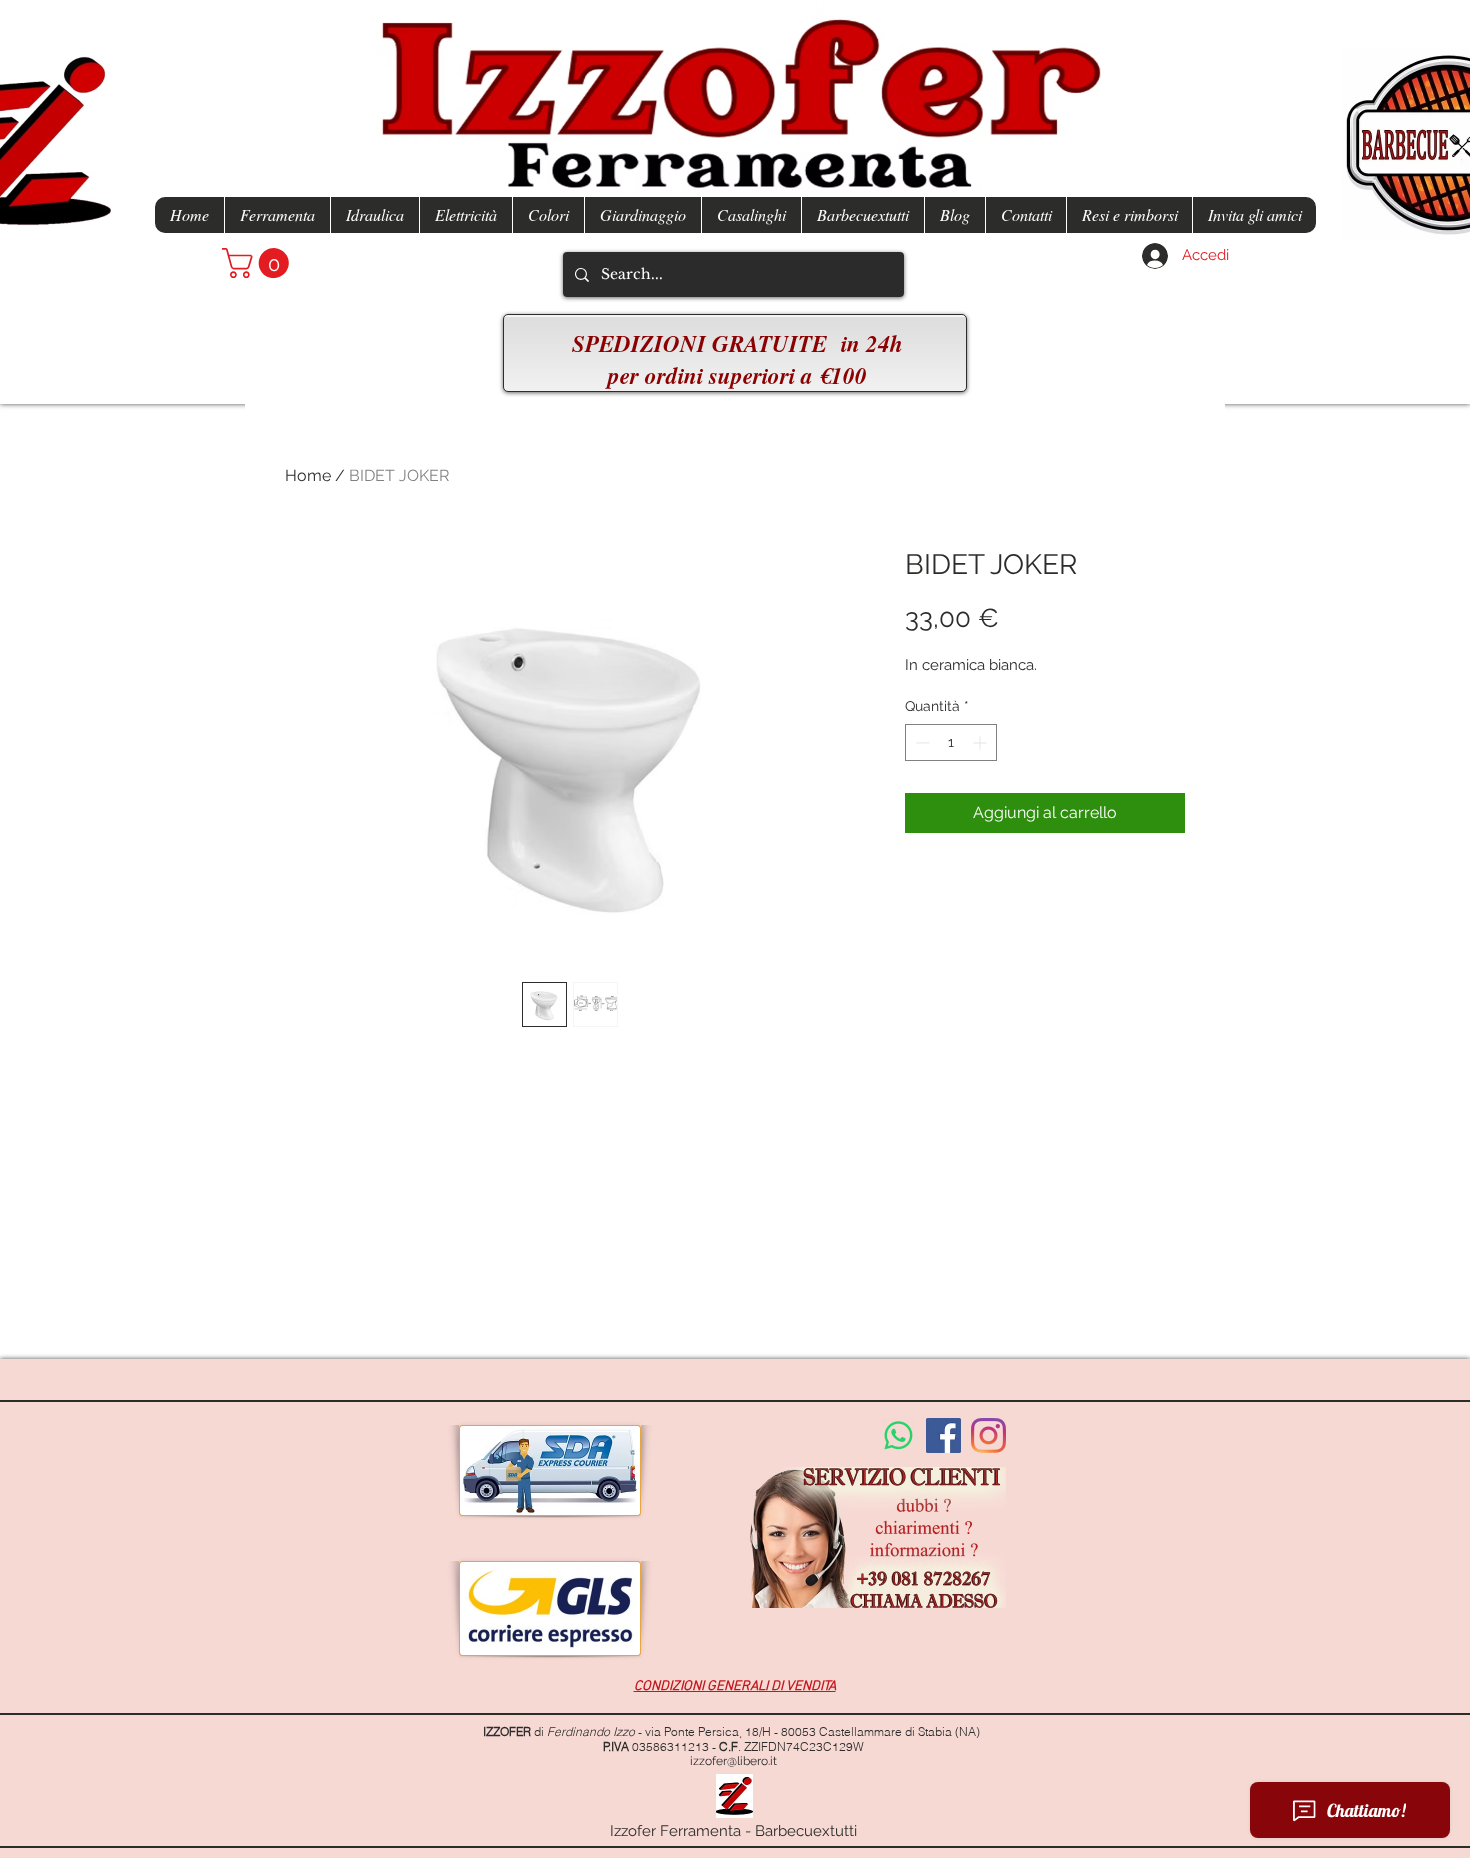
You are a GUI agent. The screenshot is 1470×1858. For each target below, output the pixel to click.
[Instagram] (988, 1435)
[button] (259, 263)
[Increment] (981, 742)
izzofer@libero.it (733, 1761)
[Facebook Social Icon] (943, 1435)
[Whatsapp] (898, 1435)
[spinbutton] (951, 742)
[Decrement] (920, 742)
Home (308, 475)
